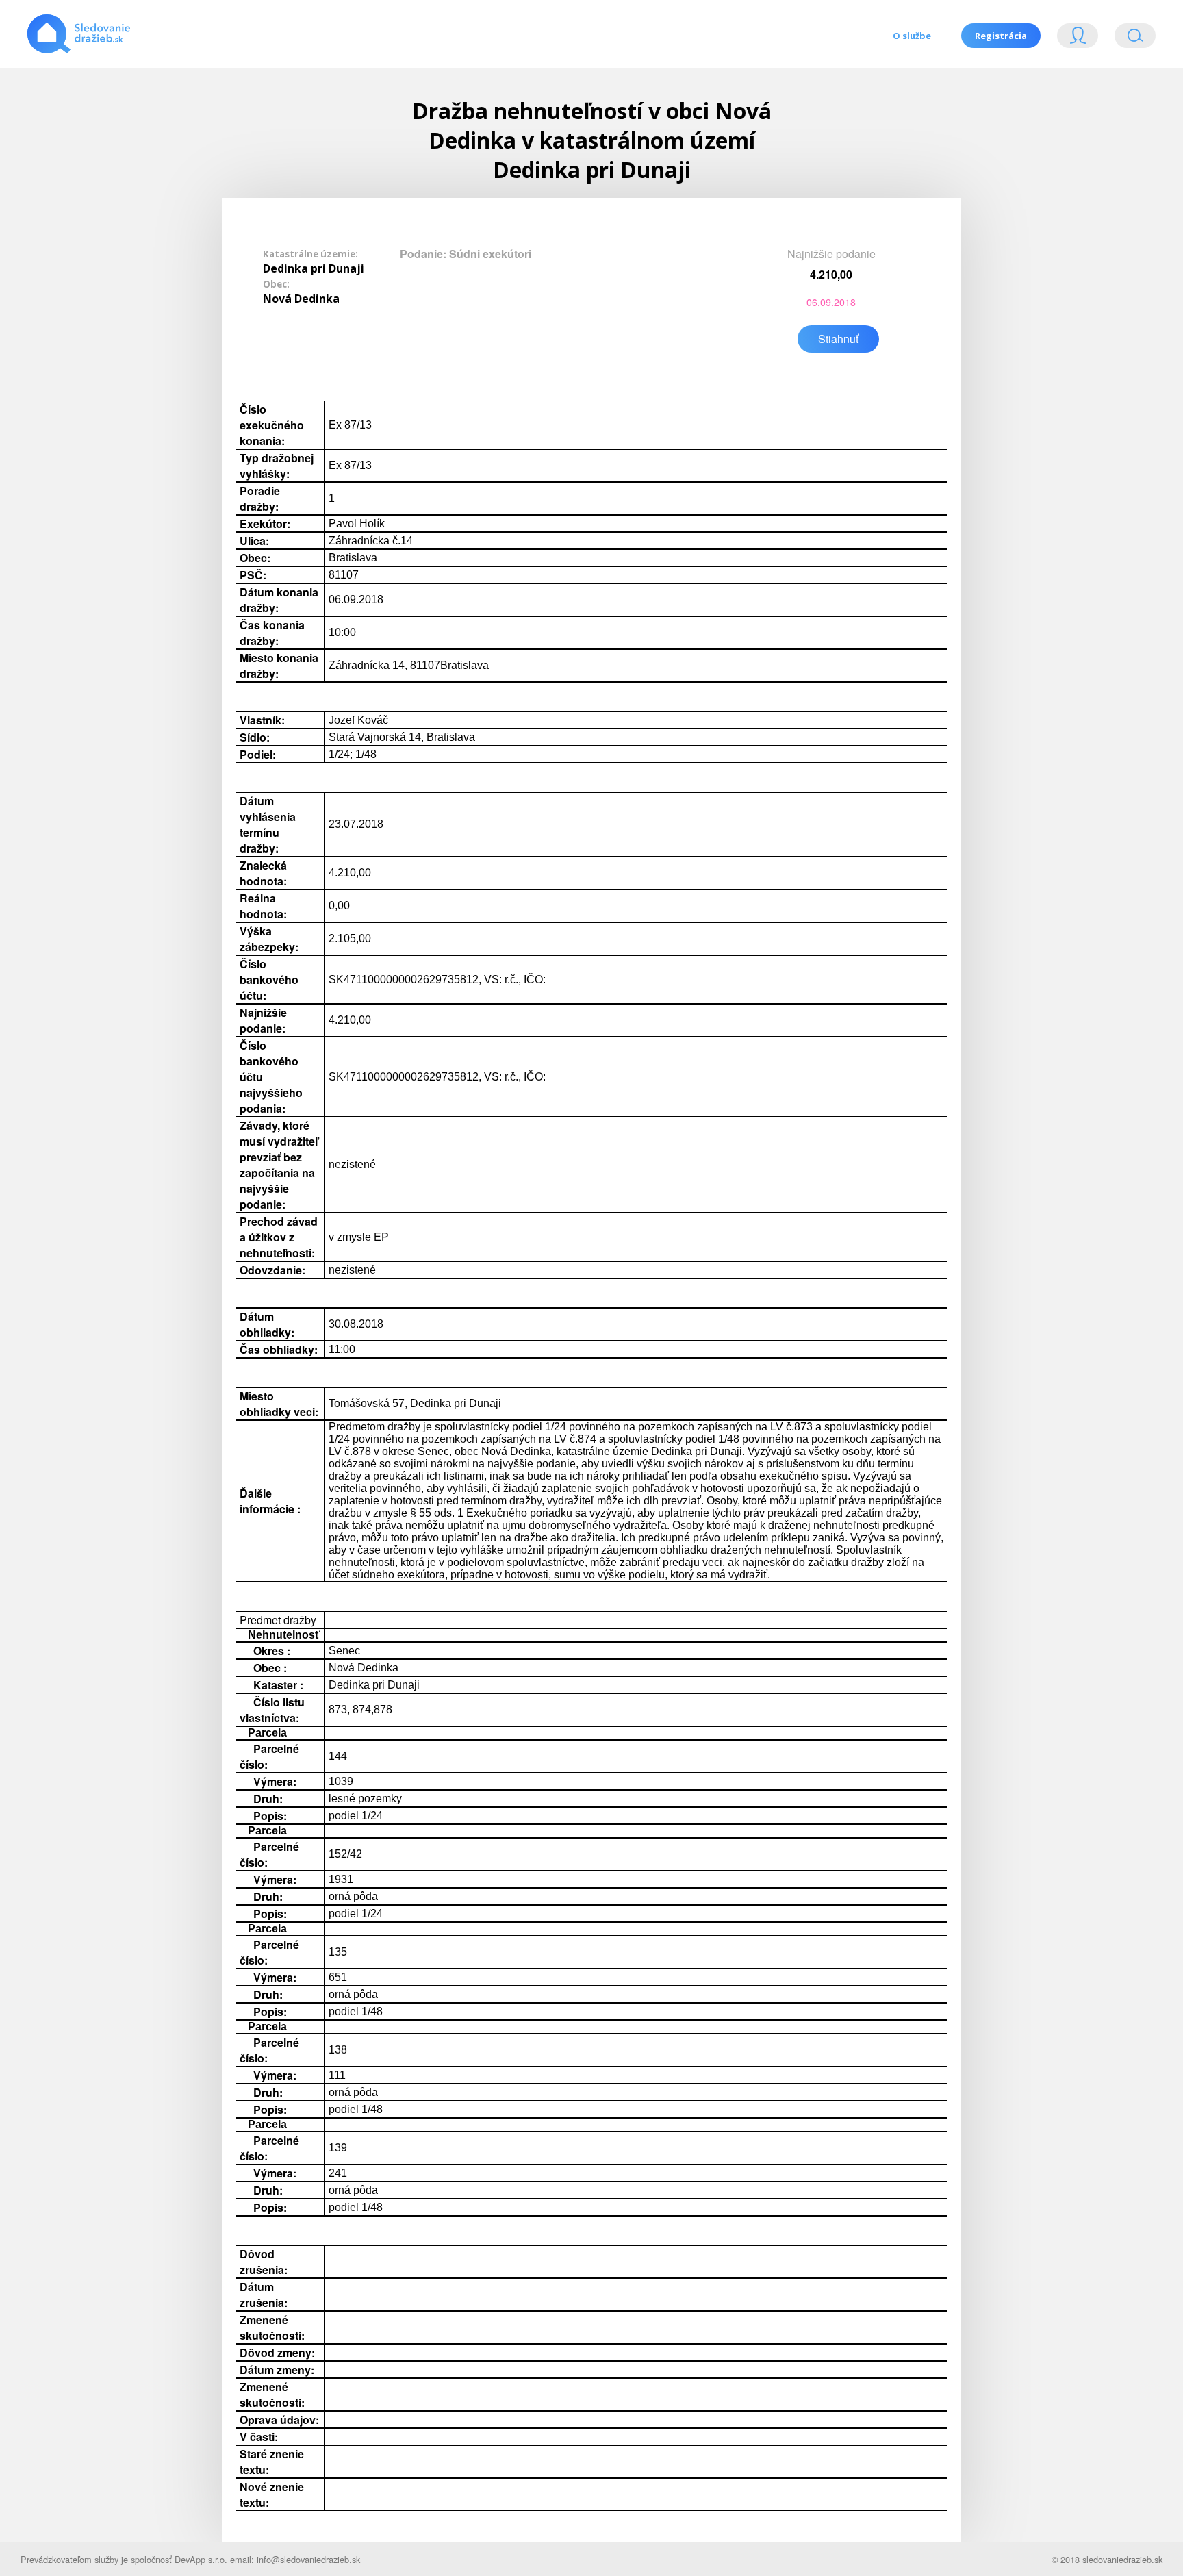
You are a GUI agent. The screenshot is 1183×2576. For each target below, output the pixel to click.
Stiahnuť (838, 339)
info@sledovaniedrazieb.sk (308, 2559)
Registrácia (1001, 36)
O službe (912, 36)
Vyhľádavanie (1130, 39)
